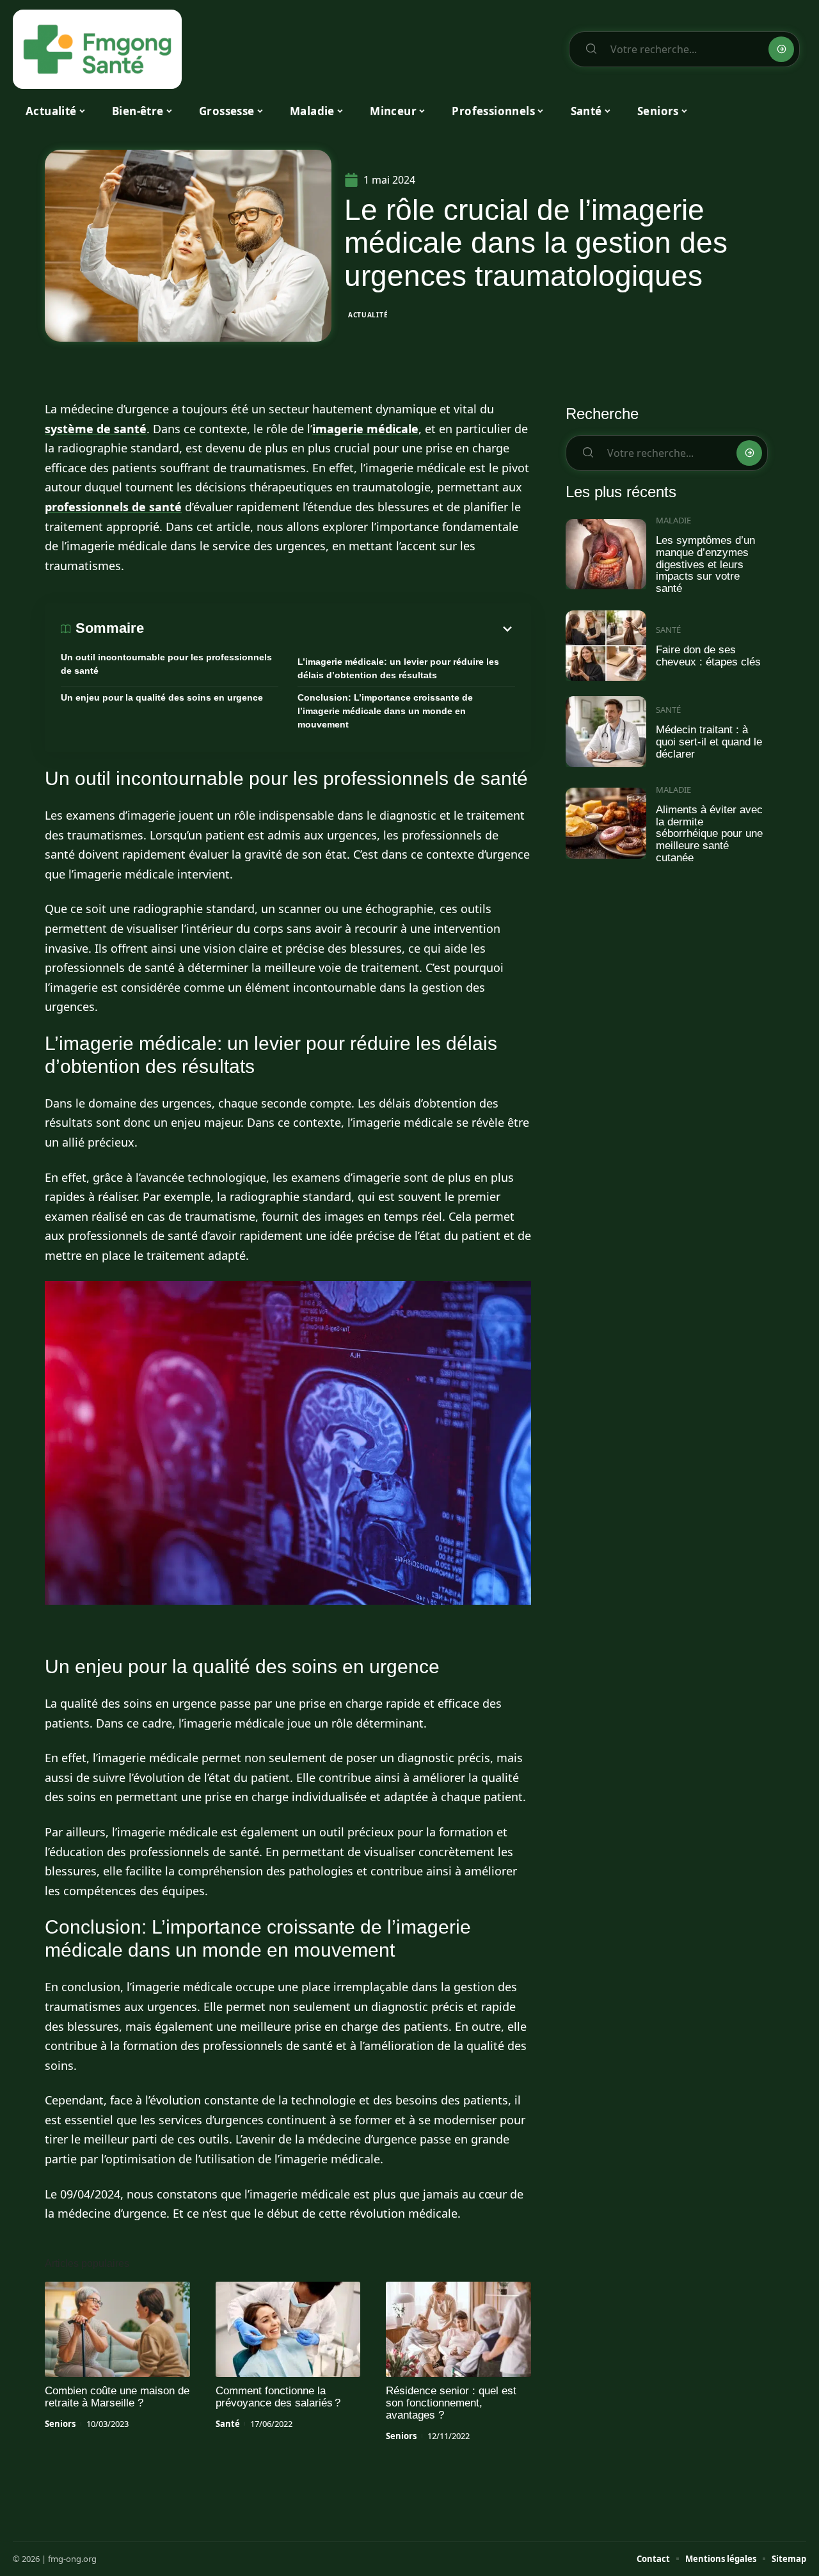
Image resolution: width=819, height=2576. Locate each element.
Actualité (368, 315)
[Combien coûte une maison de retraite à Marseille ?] (117, 2330)
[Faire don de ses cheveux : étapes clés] (606, 646)
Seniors (60, 2424)
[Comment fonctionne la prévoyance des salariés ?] (288, 2330)
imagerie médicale (365, 429)
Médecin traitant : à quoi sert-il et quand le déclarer (709, 742)
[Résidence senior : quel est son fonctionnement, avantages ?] (458, 2330)
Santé (228, 2424)
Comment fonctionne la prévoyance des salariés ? (278, 2397)
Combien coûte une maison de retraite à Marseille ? (117, 2397)
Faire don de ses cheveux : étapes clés (708, 656)
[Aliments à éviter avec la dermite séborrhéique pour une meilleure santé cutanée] (606, 823)
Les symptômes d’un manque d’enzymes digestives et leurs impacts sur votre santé (705, 564)
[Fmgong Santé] (97, 49)
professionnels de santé (113, 507)
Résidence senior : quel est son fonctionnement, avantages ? (451, 2403)
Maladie (673, 520)
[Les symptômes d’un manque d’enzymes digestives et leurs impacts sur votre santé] (606, 554)
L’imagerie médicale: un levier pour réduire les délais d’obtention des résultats (398, 668)
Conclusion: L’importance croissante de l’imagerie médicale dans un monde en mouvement (385, 711)
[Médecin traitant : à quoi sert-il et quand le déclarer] (606, 732)
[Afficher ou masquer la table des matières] (330, 629)
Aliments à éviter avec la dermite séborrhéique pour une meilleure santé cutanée (709, 834)
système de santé (96, 429)
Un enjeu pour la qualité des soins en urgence (162, 697)
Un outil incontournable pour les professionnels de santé (166, 664)
